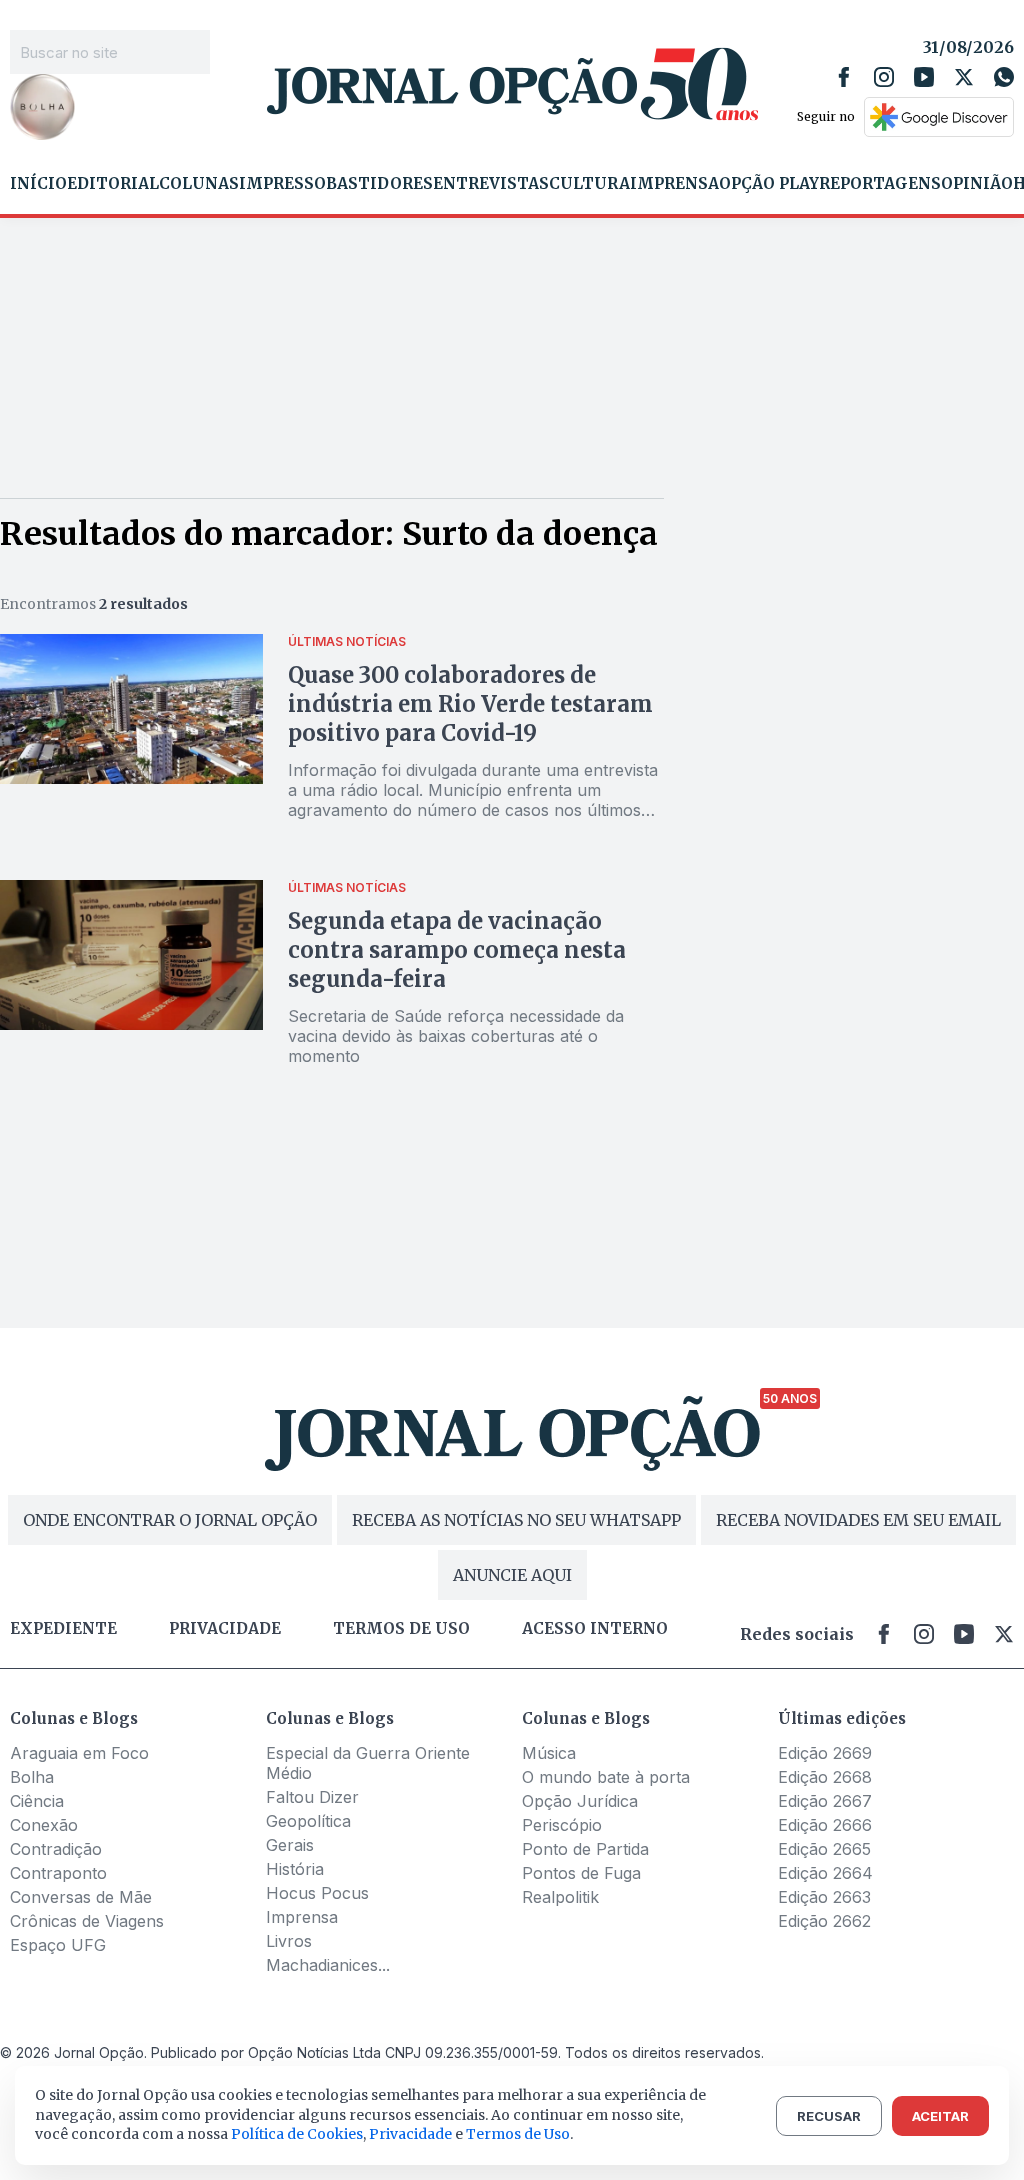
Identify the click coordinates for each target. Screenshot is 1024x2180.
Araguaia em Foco (79, 1753)
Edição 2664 (825, 1873)
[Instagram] (884, 77)
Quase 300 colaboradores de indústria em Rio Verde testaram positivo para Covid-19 (470, 704)
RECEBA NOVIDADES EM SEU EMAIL (858, 1520)
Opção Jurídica (580, 1801)
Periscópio (562, 1825)
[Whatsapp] (1004, 77)
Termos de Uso (518, 2134)
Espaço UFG (58, 1945)
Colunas (199, 184)
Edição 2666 (825, 1825)
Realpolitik (560, 1897)
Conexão (44, 1825)
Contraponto (58, 1873)
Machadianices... (328, 1965)
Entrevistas (491, 184)
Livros (289, 1941)
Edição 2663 (824, 1897)
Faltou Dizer (312, 1797)
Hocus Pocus (317, 1893)
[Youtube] (924, 77)
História (295, 1869)
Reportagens (880, 184)
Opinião (977, 184)
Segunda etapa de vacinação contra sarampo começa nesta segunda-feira (457, 950)
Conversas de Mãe (81, 1897)
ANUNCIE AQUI (512, 1575)
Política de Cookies (297, 2134)
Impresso (282, 184)
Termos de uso (401, 1629)
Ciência (37, 1801)
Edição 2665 (824, 1849)
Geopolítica (308, 1821)
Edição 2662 (824, 1921)
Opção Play (769, 184)
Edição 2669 (825, 1753)
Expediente (63, 1629)
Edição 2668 (825, 1777)
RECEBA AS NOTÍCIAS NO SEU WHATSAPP (516, 1520)
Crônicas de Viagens (87, 1921)
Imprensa (674, 184)
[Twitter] (964, 77)
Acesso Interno (595, 1629)
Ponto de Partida (585, 1849)
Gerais (290, 1845)
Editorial (113, 184)
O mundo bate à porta (606, 1777)
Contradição (56, 1849)
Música (549, 1753)
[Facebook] (844, 77)
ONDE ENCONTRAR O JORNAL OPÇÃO (170, 1520)
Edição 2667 (825, 1801)
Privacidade (225, 1629)
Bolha (32, 1777)
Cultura (589, 184)
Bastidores (379, 184)
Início (38, 184)
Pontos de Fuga (581, 1873)
